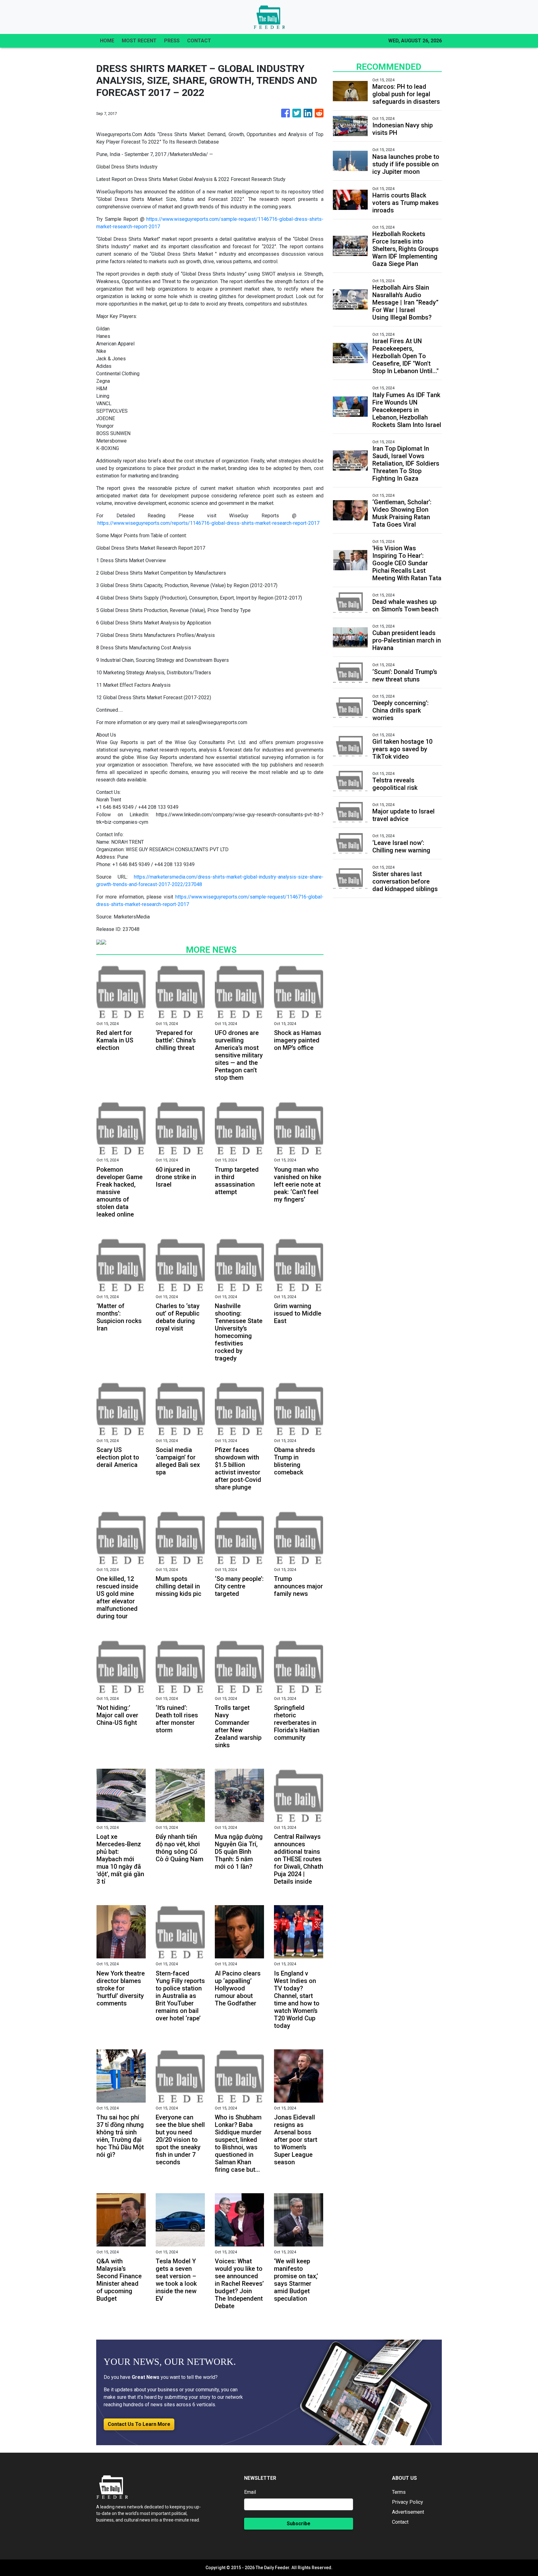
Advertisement (408, 2512)
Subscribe (299, 2524)
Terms (399, 2492)
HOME (107, 41)
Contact (400, 2522)
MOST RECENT (139, 41)
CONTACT (199, 41)
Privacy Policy (408, 2502)
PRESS (172, 41)
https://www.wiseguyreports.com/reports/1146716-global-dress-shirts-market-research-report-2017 (208, 523)
